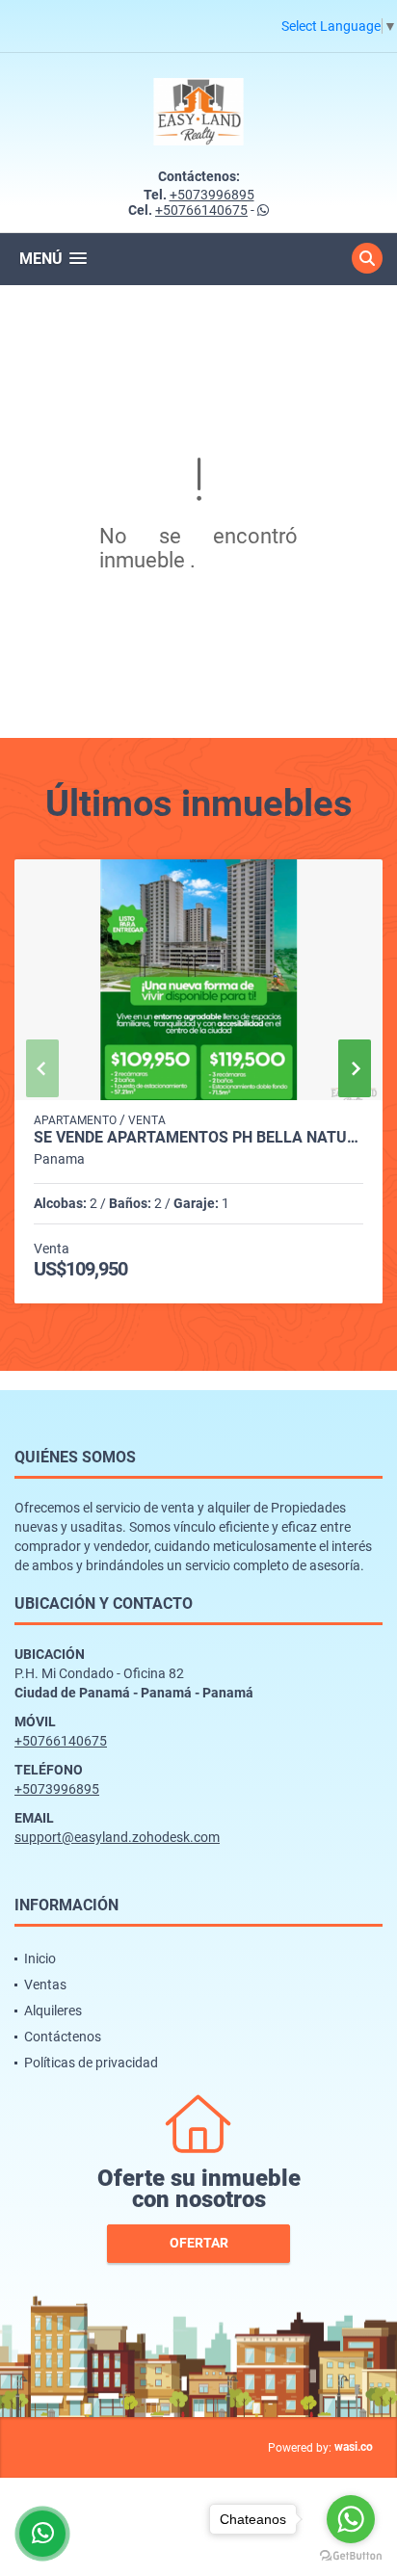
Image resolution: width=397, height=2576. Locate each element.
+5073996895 (212, 195)
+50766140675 (201, 210)
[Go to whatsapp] (351, 2519)
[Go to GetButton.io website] (351, 2556)
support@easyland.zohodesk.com (117, 1837)
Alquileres (53, 2011)
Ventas (45, 1985)
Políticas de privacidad (91, 2063)
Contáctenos (63, 2037)
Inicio (40, 1958)
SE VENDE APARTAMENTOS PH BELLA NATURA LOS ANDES (198, 1138)
